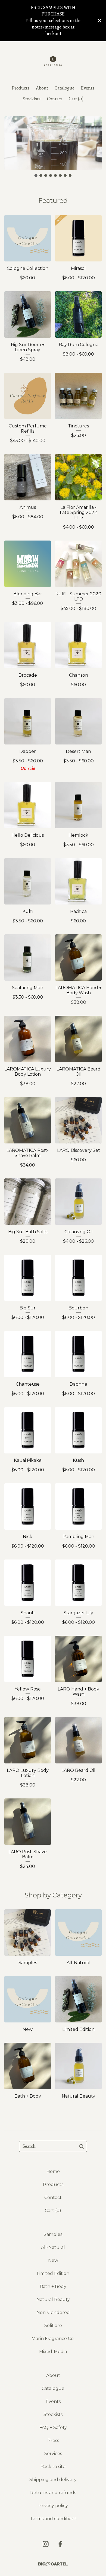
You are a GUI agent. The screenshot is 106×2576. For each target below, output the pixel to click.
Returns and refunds (53, 2493)
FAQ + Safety (53, 2428)
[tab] (36, 176)
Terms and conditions (53, 2519)
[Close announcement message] (99, 21)
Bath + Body (53, 2286)
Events (88, 88)
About (42, 88)
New (53, 2260)
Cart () (76, 99)
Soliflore (53, 2326)
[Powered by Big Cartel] (53, 2564)
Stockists (32, 99)
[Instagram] (46, 2544)
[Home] (53, 61)
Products (21, 88)
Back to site (53, 2467)
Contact (55, 99)
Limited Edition (53, 2273)
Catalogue (65, 88)
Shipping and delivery (53, 2480)
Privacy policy (53, 2506)
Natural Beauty (53, 2299)
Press (53, 2441)
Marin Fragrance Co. (53, 2339)
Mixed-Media (53, 2352)
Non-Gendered (53, 2313)
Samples (53, 2234)
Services (53, 2454)
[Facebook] (60, 2544)
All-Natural (53, 2247)
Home (53, 2171)
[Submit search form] (82, 2146)
